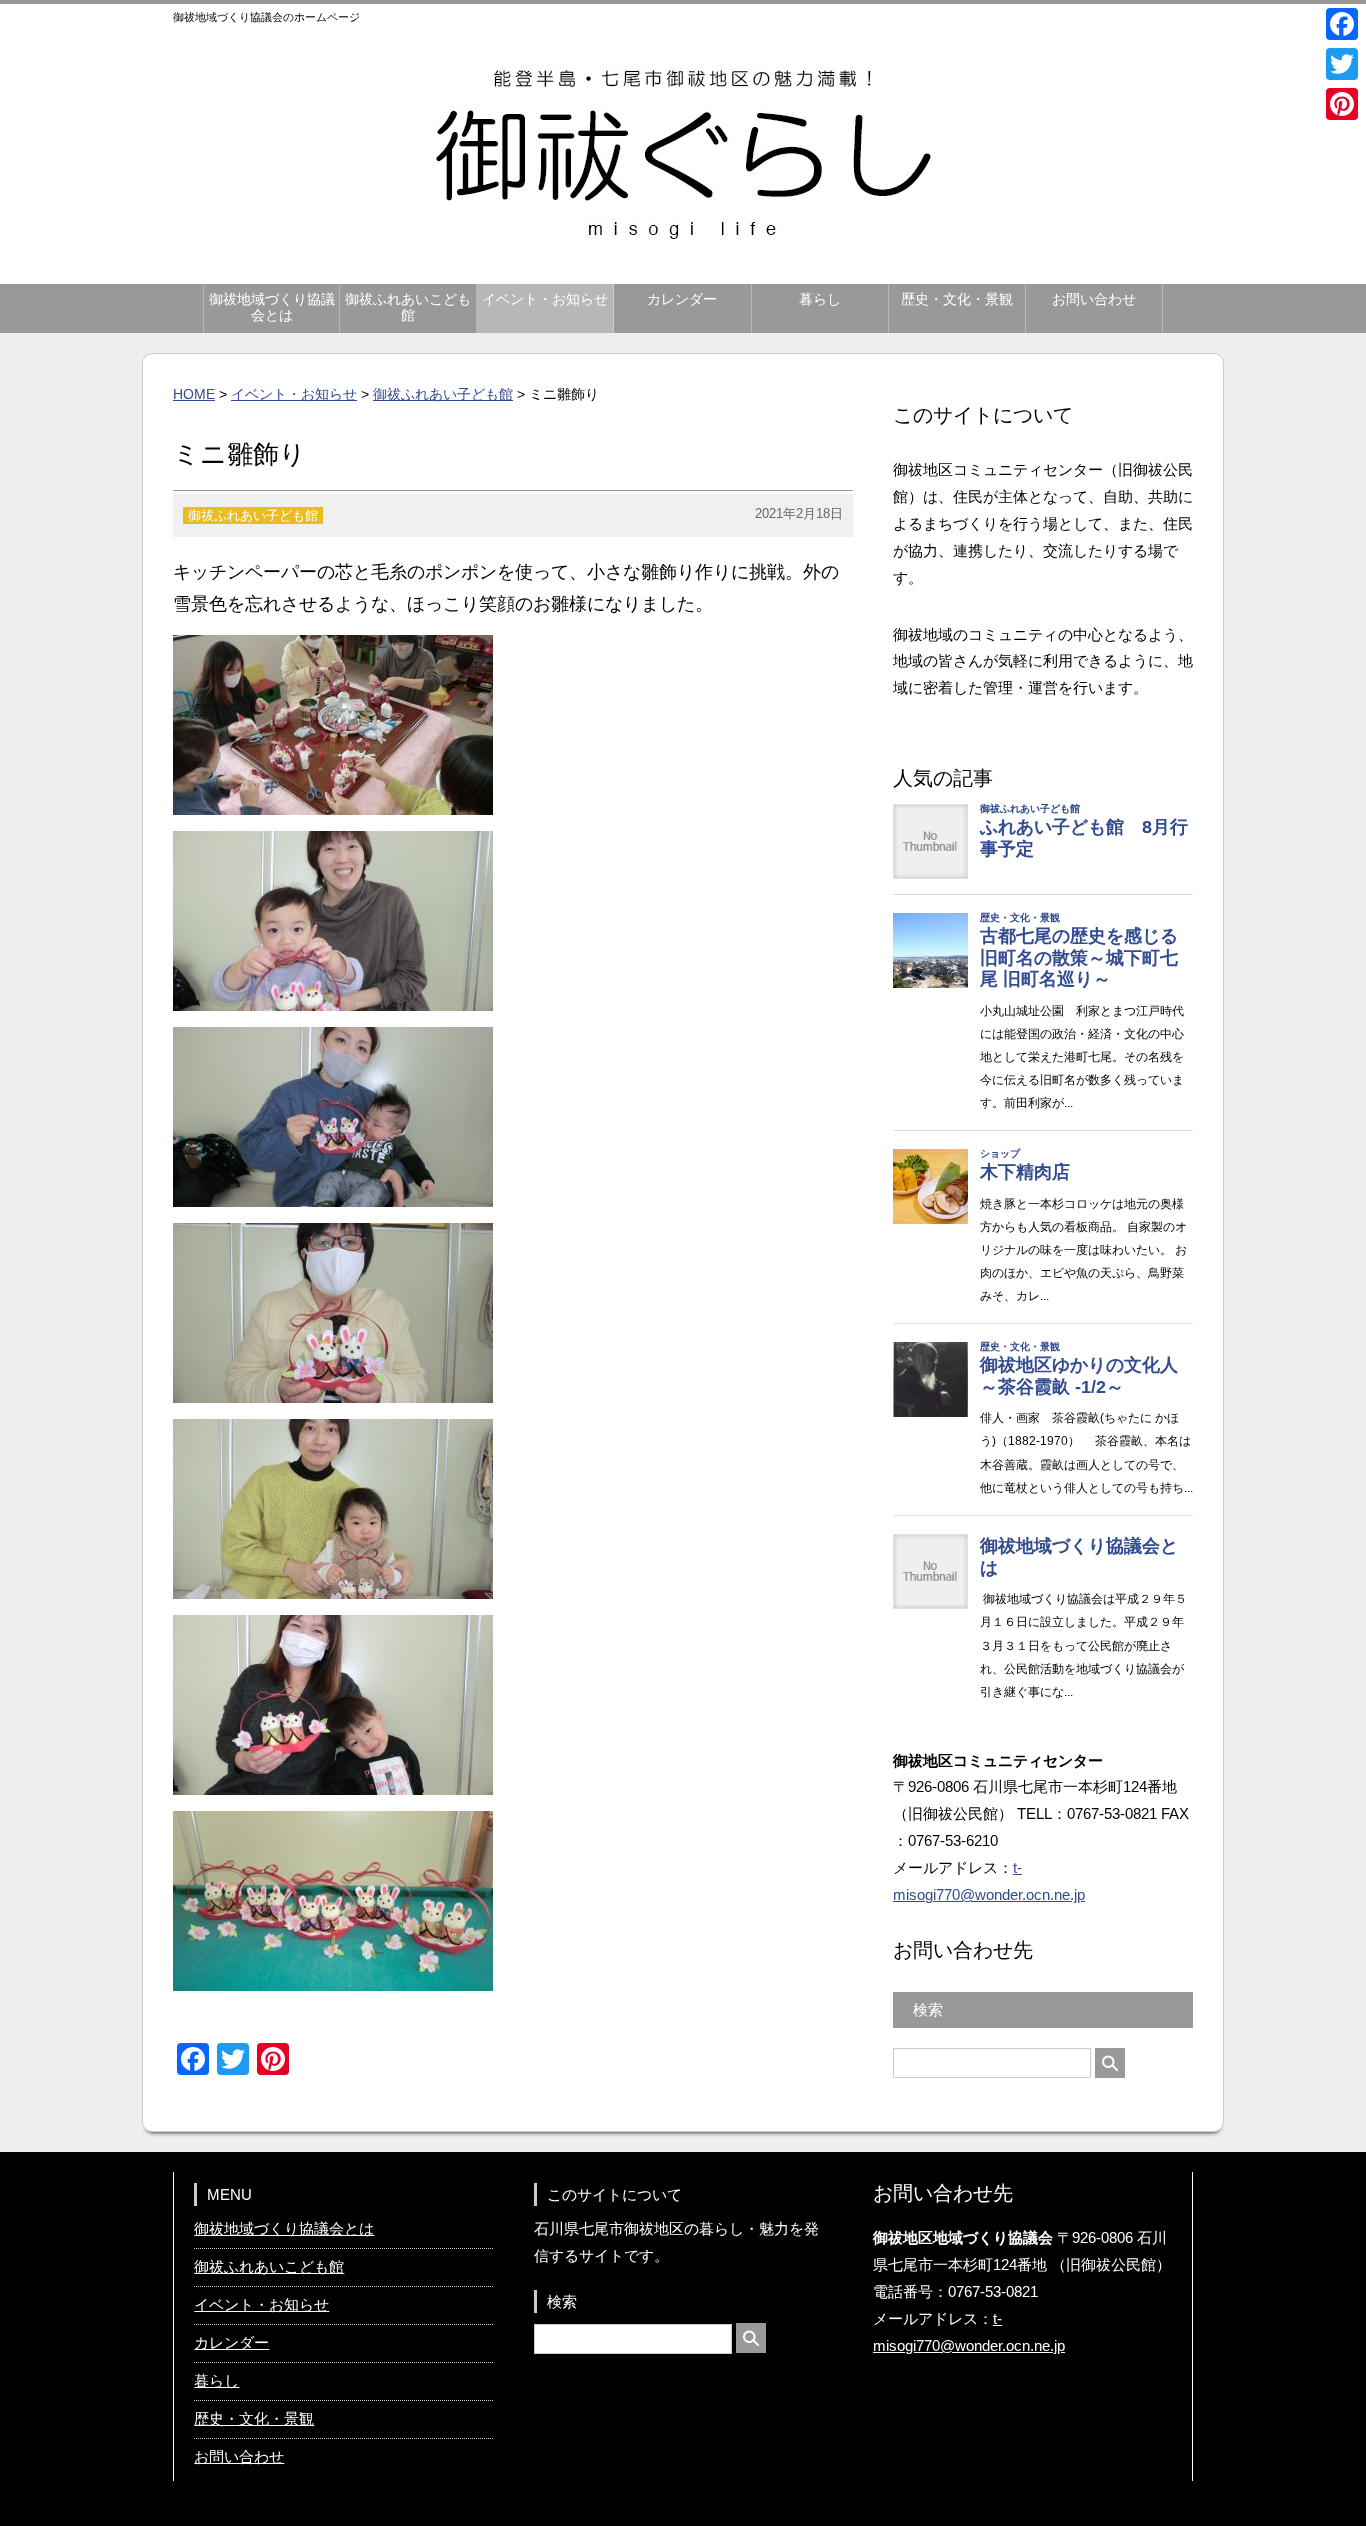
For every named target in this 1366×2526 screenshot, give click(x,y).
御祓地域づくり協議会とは (272, 307)
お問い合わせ (1094, 299)
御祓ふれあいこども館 (408, 307)
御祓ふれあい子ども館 (443, 394)
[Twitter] (1342, 64)
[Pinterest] (1342, 104)
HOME (194, 394)
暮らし (820, 299)
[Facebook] (1342, 24)
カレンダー (682, 299)
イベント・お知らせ (545, 299)
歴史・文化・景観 (957, 299)
